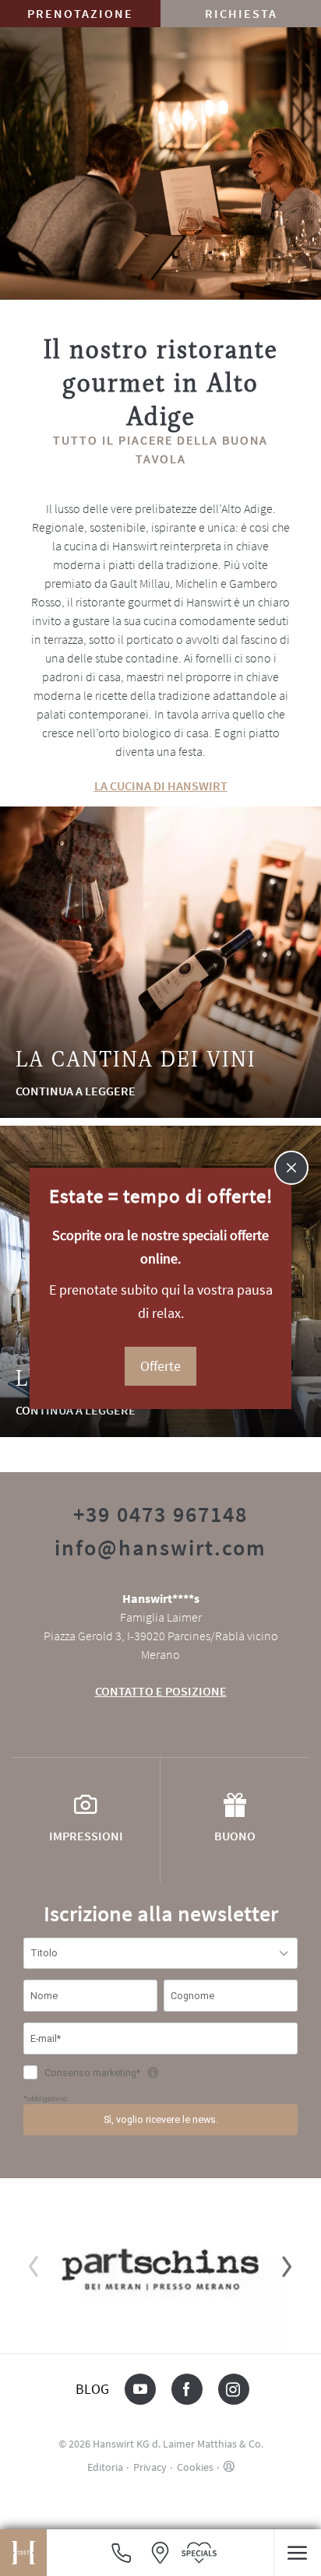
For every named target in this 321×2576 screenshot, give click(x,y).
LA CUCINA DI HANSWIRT (161, 785)
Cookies (195, 2467)
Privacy (150, 2467)
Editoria (105, 2467)
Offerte (160, 1366)
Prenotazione (80, 13)
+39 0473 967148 (160, 1514)
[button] (297, 2553)
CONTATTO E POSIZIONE (161, 1691)
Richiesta (241, 13)
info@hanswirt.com (160, 1548)
